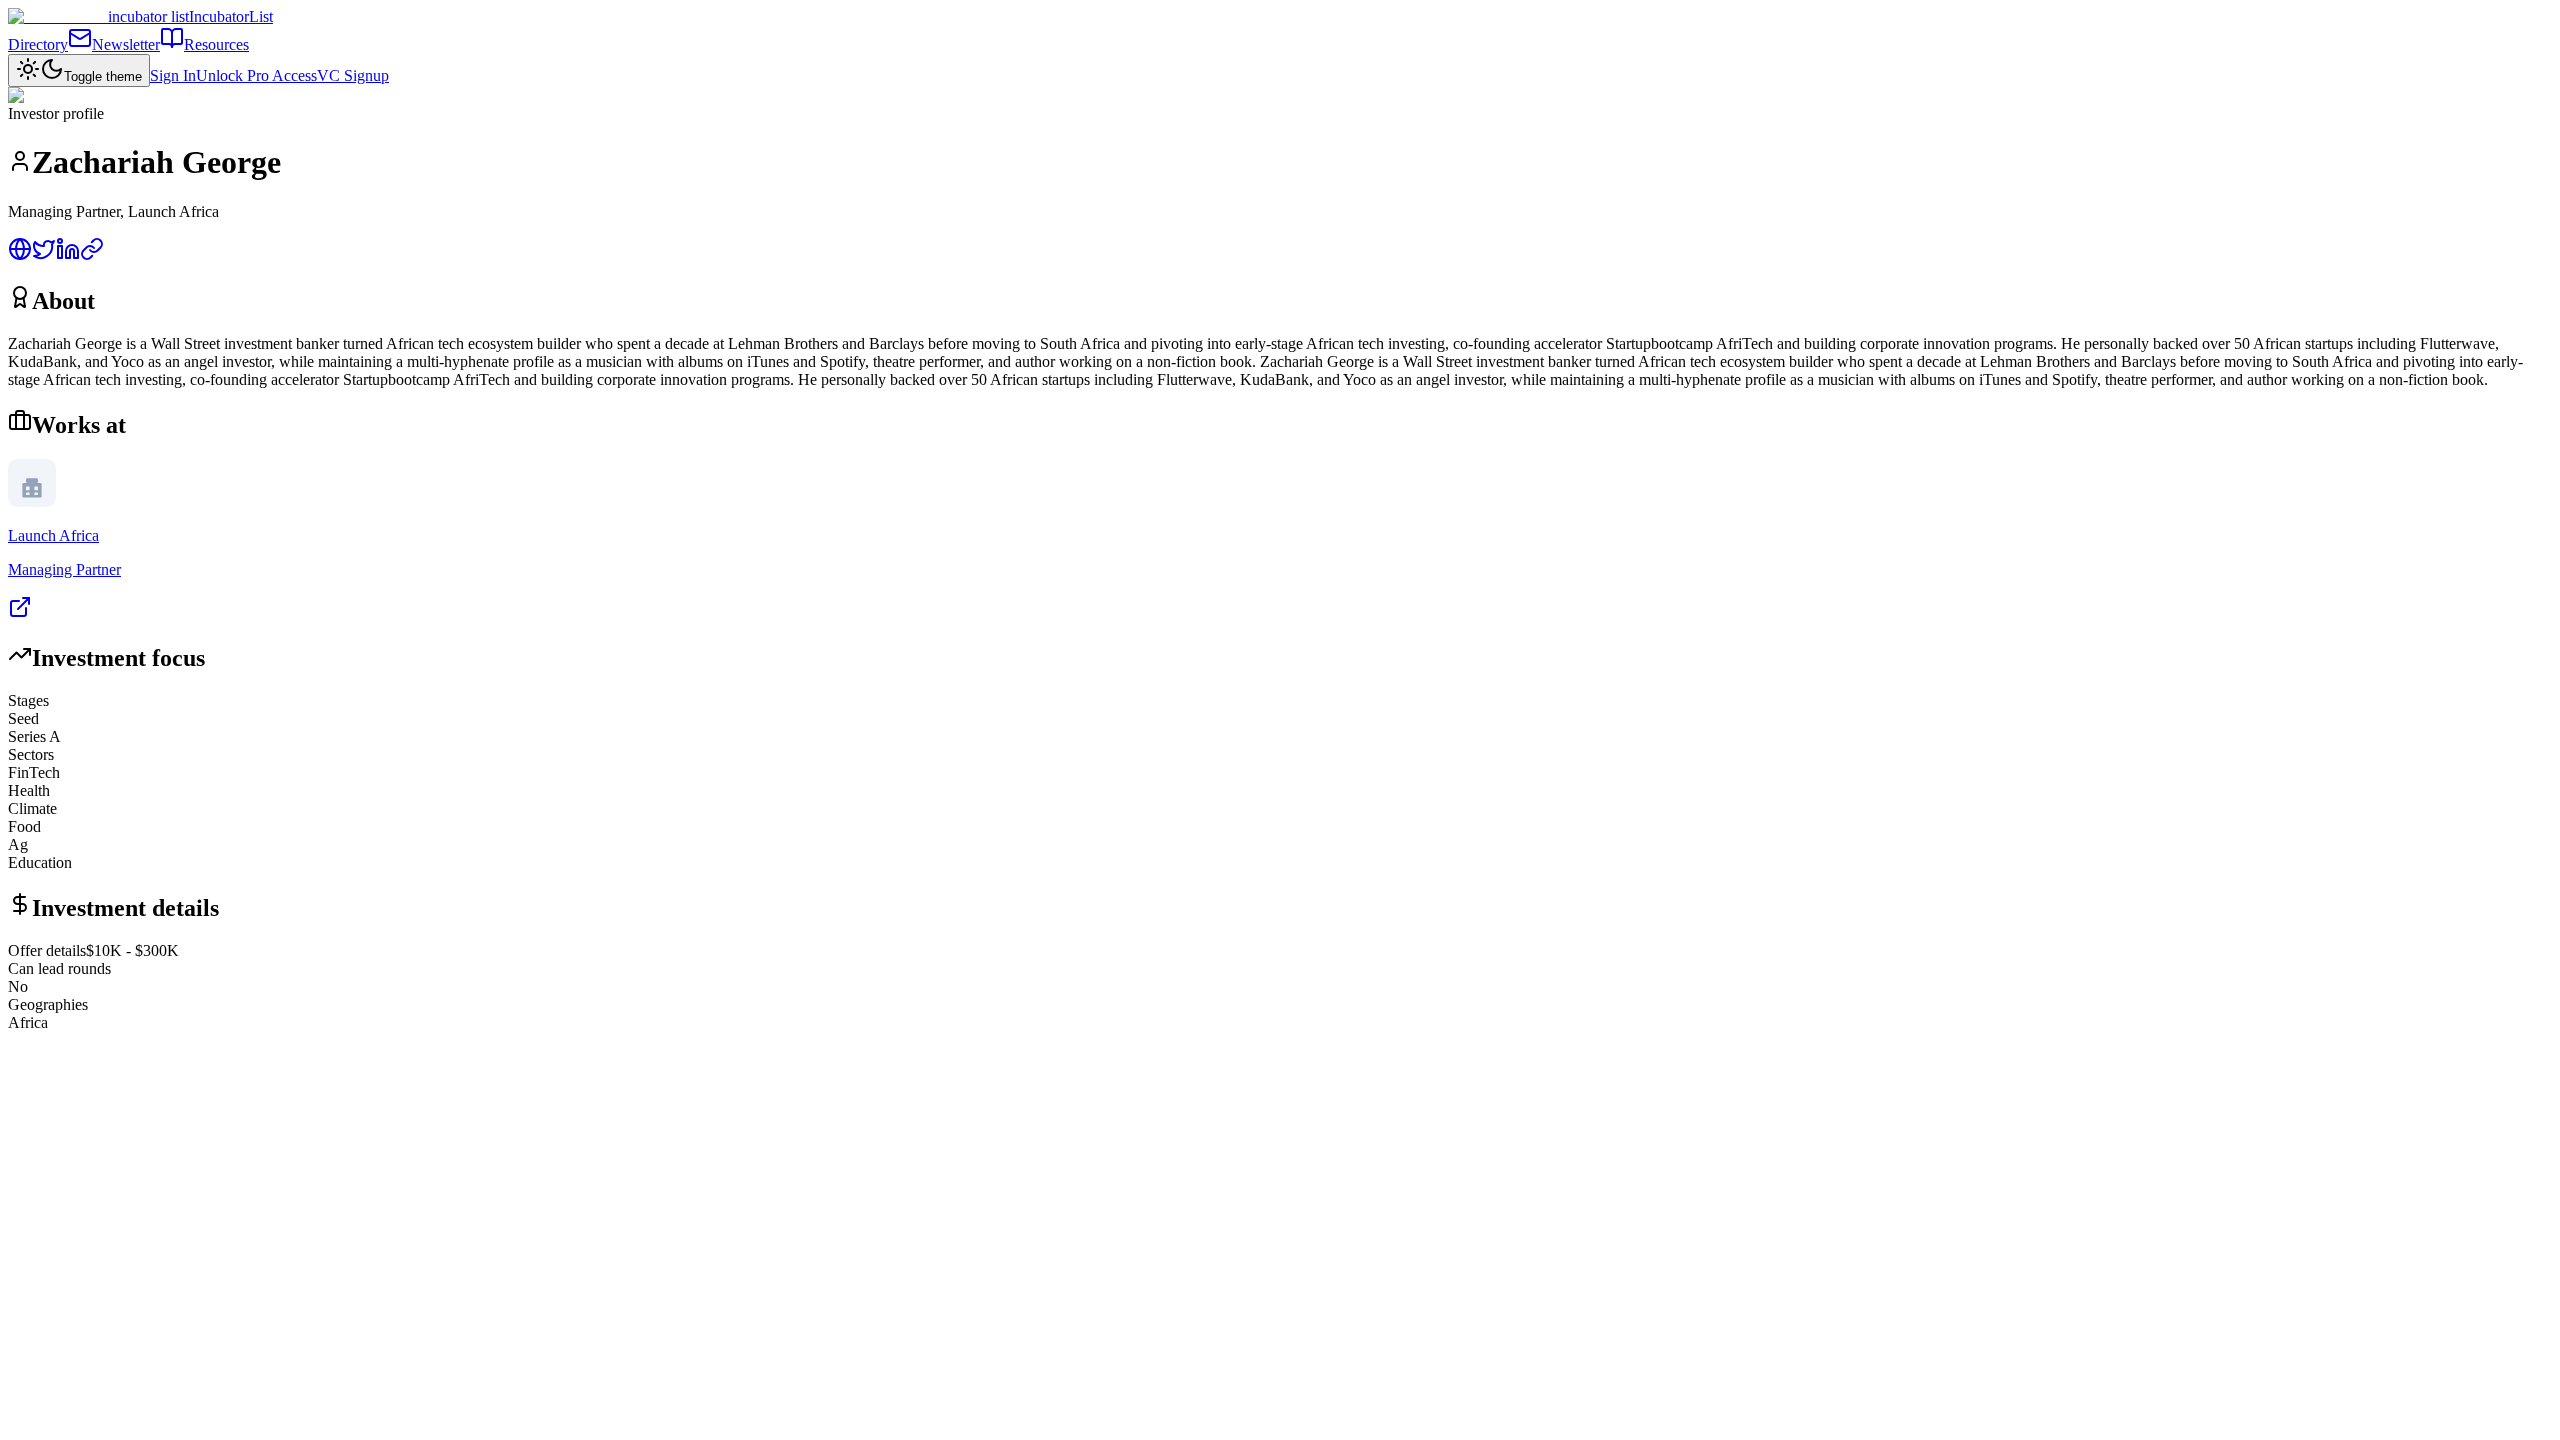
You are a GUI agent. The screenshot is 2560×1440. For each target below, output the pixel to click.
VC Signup (353, 75)
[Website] (20, 255)
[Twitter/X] (44, 255)
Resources (216, 44)
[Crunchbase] (92, 255)
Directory (38, 44)
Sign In (173, 75)
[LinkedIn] (68, 255)
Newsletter (126, 44)
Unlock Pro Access (256, 75)
